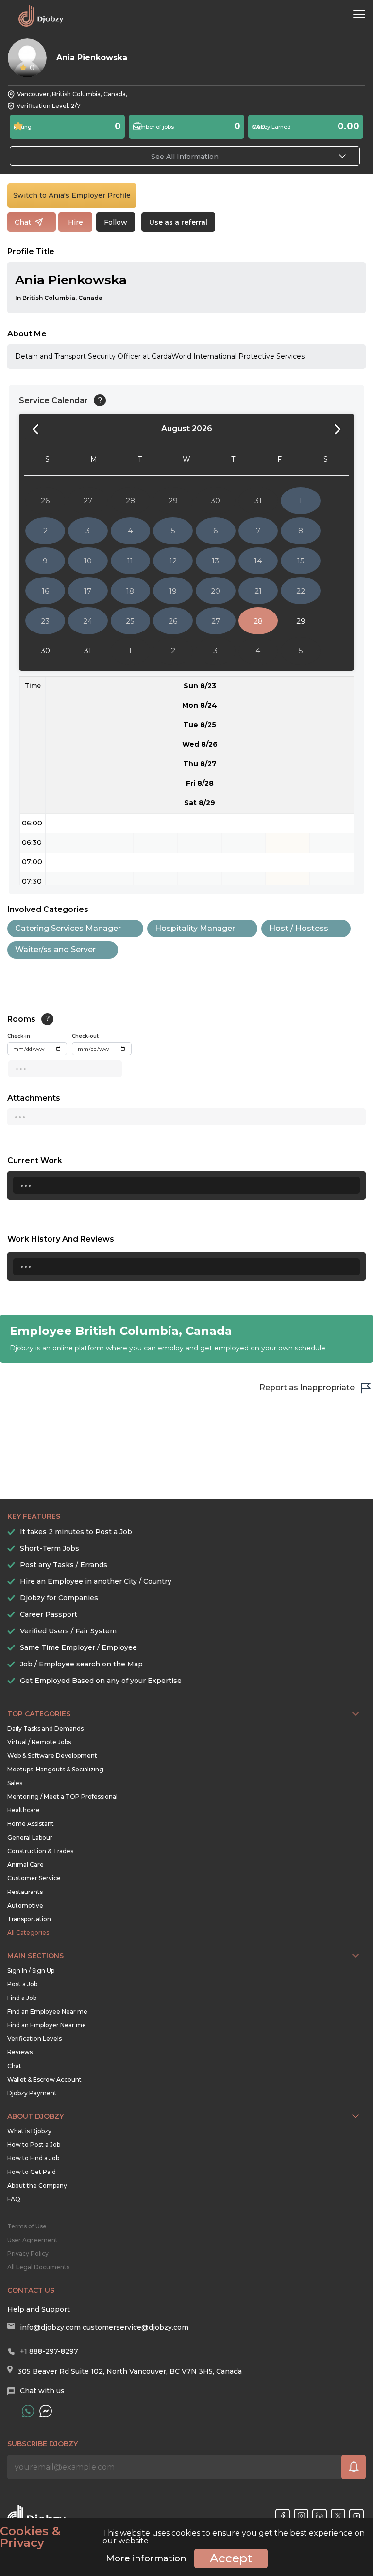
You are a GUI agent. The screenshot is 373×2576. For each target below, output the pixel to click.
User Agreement (33, 2240)
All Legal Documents (38, 2267)
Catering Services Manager (68, 928)
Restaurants (25, 1892)
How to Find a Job (33, 2158)
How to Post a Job (34, 2145)
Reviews (20, 2052)
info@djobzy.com (50, 2327)
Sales (15, 1783)
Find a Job (22, 1998)
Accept (231, 2558)
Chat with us (42, 2391)
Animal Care (25, 1865)
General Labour (30, 1837)
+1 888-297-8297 (49, 2351)
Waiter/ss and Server (55, 950)
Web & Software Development (52, 1756)
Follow (116, 222)
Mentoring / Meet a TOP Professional (62, 1796)
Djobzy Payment (32, 2093)
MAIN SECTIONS (35, 1956)
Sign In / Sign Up (31, 1971)
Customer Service (34, 1878)
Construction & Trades (40, 1851)
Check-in (19, 1036)
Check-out (85, 1036)
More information (146, 2558)
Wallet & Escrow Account (44, 2079)
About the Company (37, 2185)
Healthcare (24, 1810)
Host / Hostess (299, 928)
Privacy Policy (28, 2253)
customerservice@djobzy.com (136, 2327)
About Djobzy (35, 2116)
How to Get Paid (32, 2172)
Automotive (25, 1905)
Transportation (29, 1919)
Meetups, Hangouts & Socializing (55, 1769)
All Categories (28, 1933)
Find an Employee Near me (47, 2011)
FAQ (14, 2199)
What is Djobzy (29, 2131)
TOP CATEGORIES (39, 1714)
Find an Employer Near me (47, 2025)
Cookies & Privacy (30, 2537)
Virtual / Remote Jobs (39, 1742)
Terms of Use (27, 2226)
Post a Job (22, 1984)
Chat (14, 2066)
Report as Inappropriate (307, 1388)
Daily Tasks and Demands (45, 1728)
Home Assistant (31, 1824)
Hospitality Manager (195, 928)
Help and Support (39, 2309)
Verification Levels (34, 2039)
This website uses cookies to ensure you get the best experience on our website (182, 2537)
